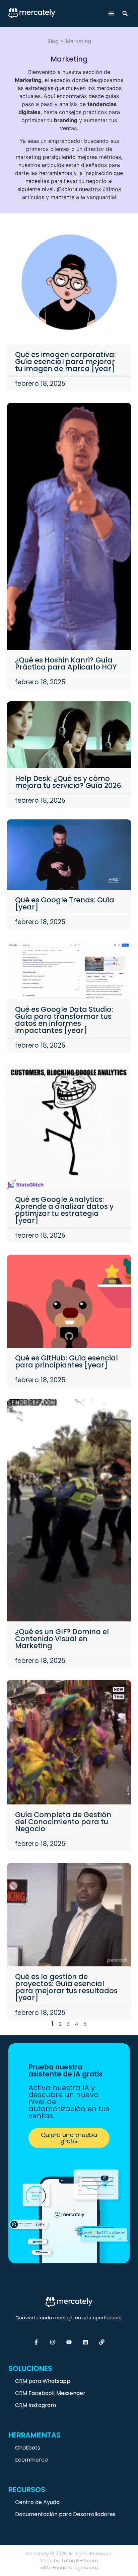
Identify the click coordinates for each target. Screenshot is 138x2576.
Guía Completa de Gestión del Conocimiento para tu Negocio (63, 1822)
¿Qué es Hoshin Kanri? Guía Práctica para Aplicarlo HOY (66, 663)
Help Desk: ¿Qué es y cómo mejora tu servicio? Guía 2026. (69, 782)
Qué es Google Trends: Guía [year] (65, 903)
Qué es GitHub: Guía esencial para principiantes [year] (66, 1361)
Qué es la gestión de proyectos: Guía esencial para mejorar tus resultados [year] (66, 1987)
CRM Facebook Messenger (50, 2393)
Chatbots (28, 2448)
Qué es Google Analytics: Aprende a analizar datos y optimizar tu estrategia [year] (64, 1210)
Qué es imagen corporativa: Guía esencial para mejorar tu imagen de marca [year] (65, 362)
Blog (53, 41)
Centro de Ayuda (37, 2502)
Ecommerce (31, 2460)
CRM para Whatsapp (43, 2381)
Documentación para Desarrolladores (65, 2514)
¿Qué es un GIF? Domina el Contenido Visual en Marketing (62, 1639)
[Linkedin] (85, 2342)
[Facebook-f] (36, 2342)
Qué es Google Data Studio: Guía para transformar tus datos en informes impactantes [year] (64, 1020)
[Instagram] (53, 2342)
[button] (111, 14)
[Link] (102, 2342)
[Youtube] (69, 2342)
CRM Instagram (36, 2405)
